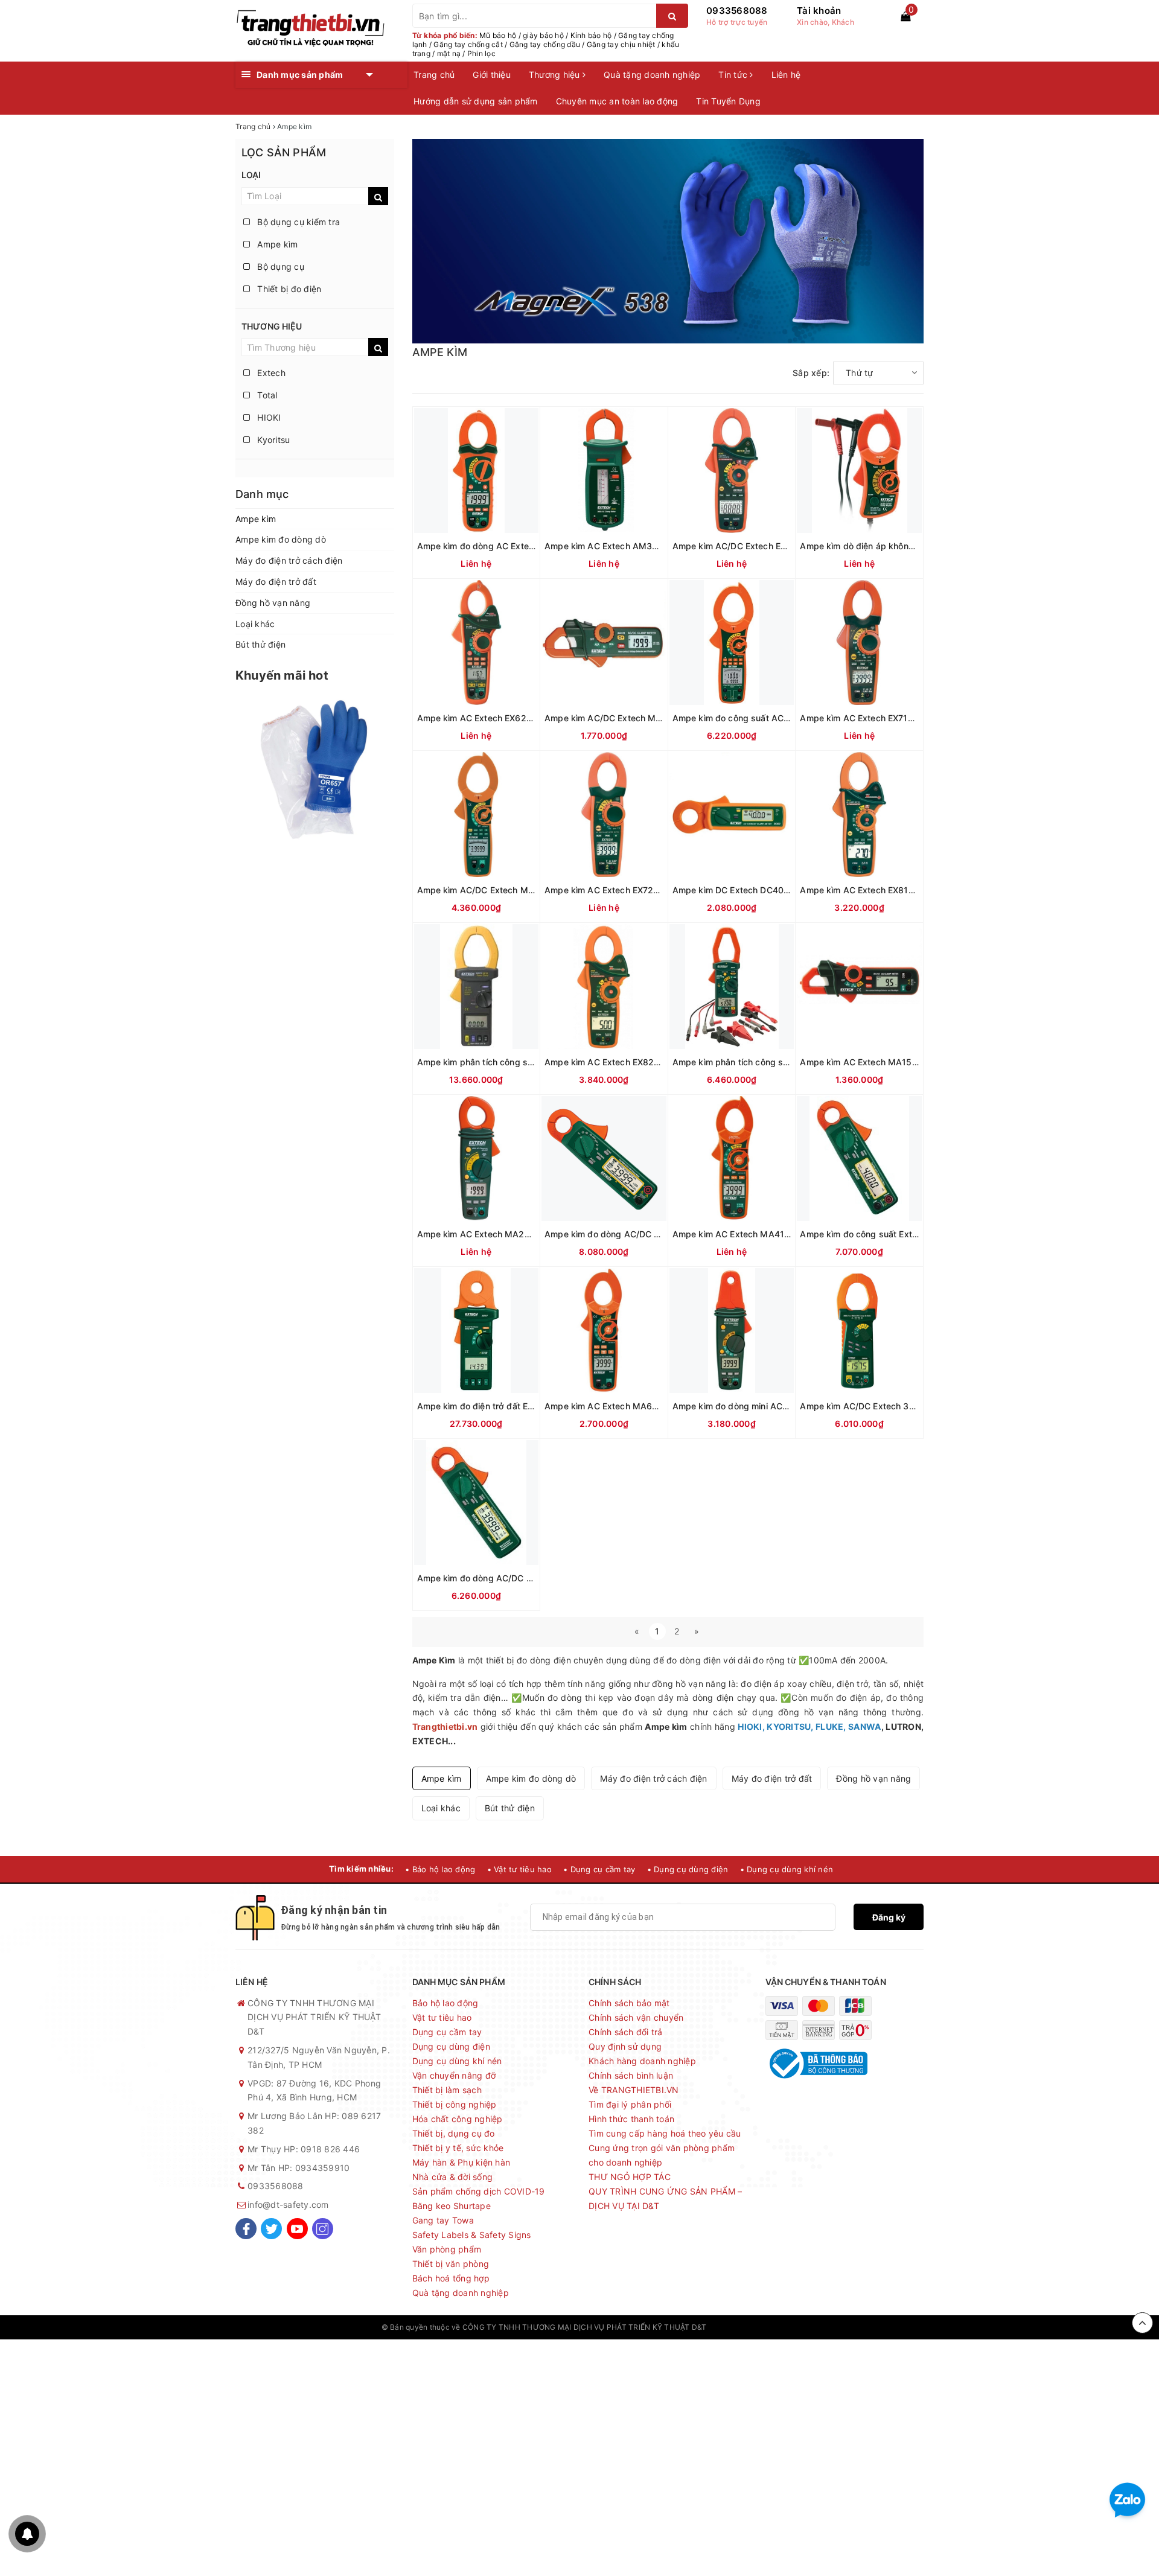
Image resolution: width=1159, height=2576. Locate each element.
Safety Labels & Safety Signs (472, 2235)
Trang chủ (434, 75)
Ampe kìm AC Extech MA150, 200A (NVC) (886, 1062)
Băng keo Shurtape (452, 2206)
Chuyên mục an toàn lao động (617, 101)
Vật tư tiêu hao (442, 2017)
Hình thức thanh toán (631, 2119)
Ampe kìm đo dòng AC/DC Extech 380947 (503, 1578)
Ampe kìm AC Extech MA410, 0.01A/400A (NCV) (772, 1234)
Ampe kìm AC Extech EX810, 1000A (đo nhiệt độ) (900, 890)
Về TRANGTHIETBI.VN (634, 2090)
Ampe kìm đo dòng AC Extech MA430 (494, 546)
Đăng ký (889, 1917)
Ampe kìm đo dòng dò (281, 539)
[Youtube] (297, 2229)
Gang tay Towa (443, 2220)
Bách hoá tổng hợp (451, 2278)
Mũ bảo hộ (498, 35)
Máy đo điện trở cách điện (289, 560)
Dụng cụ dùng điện (451, 2046)
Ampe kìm (276, 244)
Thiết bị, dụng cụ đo (454, 2133)
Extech (270, 373)
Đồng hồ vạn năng (273, 603)
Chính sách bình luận (631, 2075)
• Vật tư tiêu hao (519, 1869)
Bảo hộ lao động (445, 2003)
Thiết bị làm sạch (447, 2090)
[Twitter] (271, 2229)
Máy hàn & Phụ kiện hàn (461, 2162)
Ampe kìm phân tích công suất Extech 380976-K (771, 1062)
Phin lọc (481, 53)
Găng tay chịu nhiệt (621, 44)
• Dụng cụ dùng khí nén (787, 1869)
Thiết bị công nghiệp (455, 2104)
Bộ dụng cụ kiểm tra (297, 222)
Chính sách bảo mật (629, 2003)
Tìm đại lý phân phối (630, 2104)
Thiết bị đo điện (288, 289)
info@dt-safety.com (288, 2205)
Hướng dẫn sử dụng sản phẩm (476, 101)
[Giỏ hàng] (905, 16)
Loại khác (255, 624)
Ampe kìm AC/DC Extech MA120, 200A (625, 718)
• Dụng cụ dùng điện (688, 1869)
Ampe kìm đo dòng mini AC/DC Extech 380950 (768, 1406)
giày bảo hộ (543, 35)
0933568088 (737, 11)
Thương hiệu (556, 75)
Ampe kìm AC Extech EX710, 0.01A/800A (884, 718)
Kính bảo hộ (591, 35)
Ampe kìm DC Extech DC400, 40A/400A (755, 890)
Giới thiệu (492, 75)
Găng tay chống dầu (545, 44)
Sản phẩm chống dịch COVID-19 (479, 2191)
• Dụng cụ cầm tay (599, 1869)
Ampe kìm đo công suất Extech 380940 (881, 1234)
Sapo (768, 2327)
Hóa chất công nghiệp (458, 2119)
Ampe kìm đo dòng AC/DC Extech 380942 (631, 1234)
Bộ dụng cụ (279, 266)
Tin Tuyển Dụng (728, 101)
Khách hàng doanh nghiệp (642, 2061)
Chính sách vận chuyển (636, 2017)
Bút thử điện (260, 644)
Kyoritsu (272, 440)
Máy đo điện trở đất (276, 582)
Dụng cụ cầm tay (447, 2032)
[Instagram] (323, 2229)
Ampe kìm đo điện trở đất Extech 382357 (501, 1406)
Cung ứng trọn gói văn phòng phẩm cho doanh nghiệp (662, 2155)
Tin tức (734, 75)
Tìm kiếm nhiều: (361, 1869)
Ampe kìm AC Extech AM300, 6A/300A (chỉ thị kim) (650, 546)
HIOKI (268, 417)
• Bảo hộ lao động (440, 1869)
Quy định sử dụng (625, 2046)
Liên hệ (786, 75)
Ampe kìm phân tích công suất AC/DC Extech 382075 (527, 1062)
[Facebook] (246, 2229)
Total (266, 395)
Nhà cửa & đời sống (453, 2177)
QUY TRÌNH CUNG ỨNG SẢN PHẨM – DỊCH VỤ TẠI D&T (665, 2198)
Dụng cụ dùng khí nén (457, 2061)
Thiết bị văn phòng (451, 2264)
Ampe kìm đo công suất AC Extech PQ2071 (761, 718)
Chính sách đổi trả (626, 2032)
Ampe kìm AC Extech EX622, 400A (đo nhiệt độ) (516, 718)
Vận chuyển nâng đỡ (454, 2075)
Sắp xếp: (811, 373)
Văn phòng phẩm (447, 2249)
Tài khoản (819, 11)
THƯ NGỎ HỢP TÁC (630, 2177)
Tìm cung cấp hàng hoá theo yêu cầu (665, 2133)
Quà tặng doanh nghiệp (652, 75)
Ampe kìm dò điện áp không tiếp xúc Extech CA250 (905, 546)
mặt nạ (449, 53)
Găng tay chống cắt (468, 44)
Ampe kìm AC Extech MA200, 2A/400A (498, 1234)
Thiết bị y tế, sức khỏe (458, 2148)
